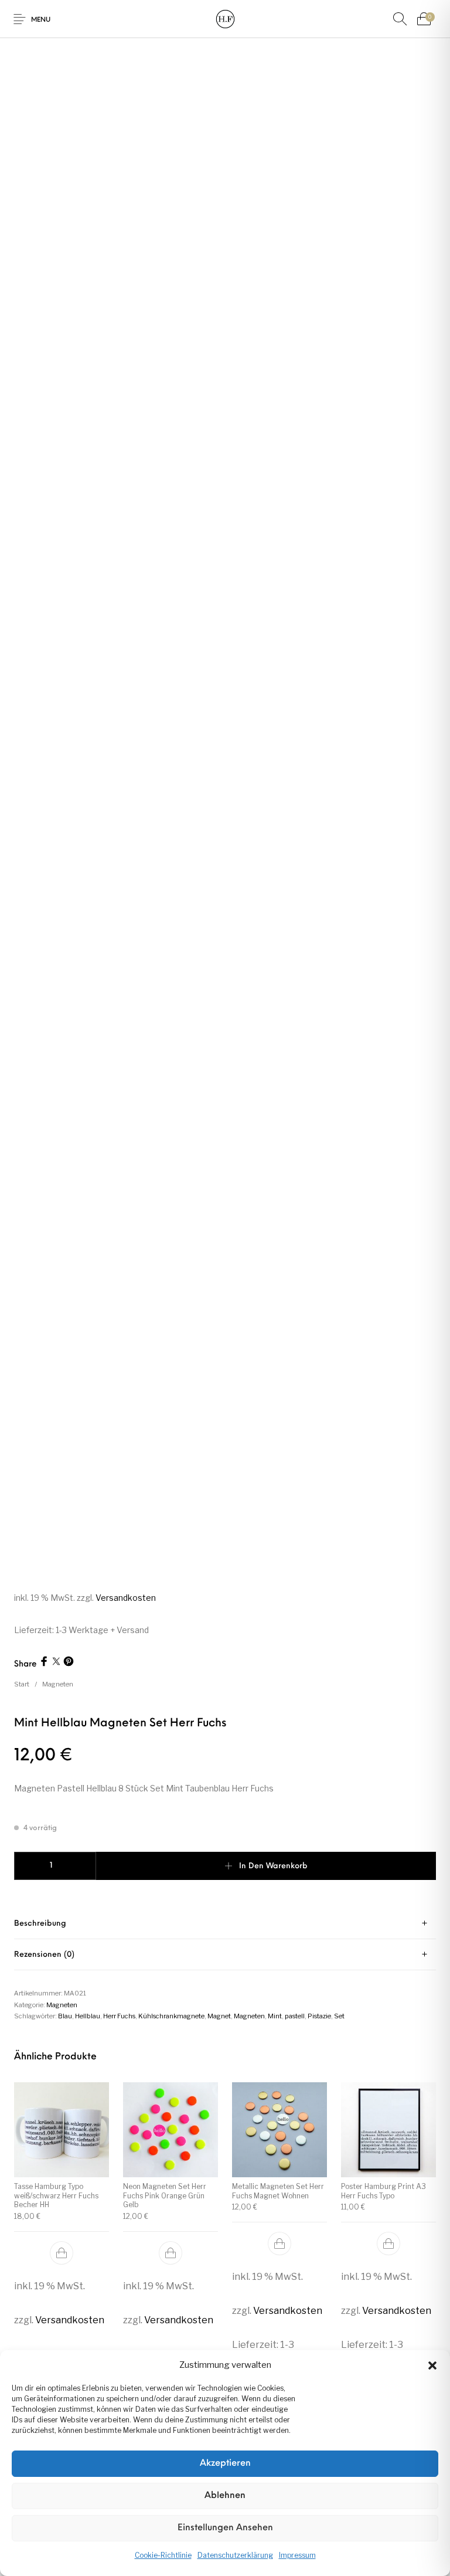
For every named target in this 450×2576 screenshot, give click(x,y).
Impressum (297, 2555)
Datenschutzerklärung (235, 2555)
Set (339, 2016)
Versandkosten (126, 1598)
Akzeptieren (225, 2464)
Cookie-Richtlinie (163, 2555)
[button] (432, 2365)
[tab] (225, 1924)
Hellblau (88, 2016)
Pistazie (319, 2016)
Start (22, 1684)
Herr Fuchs (119, 2016)
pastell (295, 2016)
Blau (65, 2016)
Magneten (58, 1684)
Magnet (219, 2016)
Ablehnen (225, 2496)
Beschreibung (40, 1924)
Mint (275, 2016)
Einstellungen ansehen (225, 2528)
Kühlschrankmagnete (171, 2016)
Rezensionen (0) (44, 1955)
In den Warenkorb (273, 1866)
